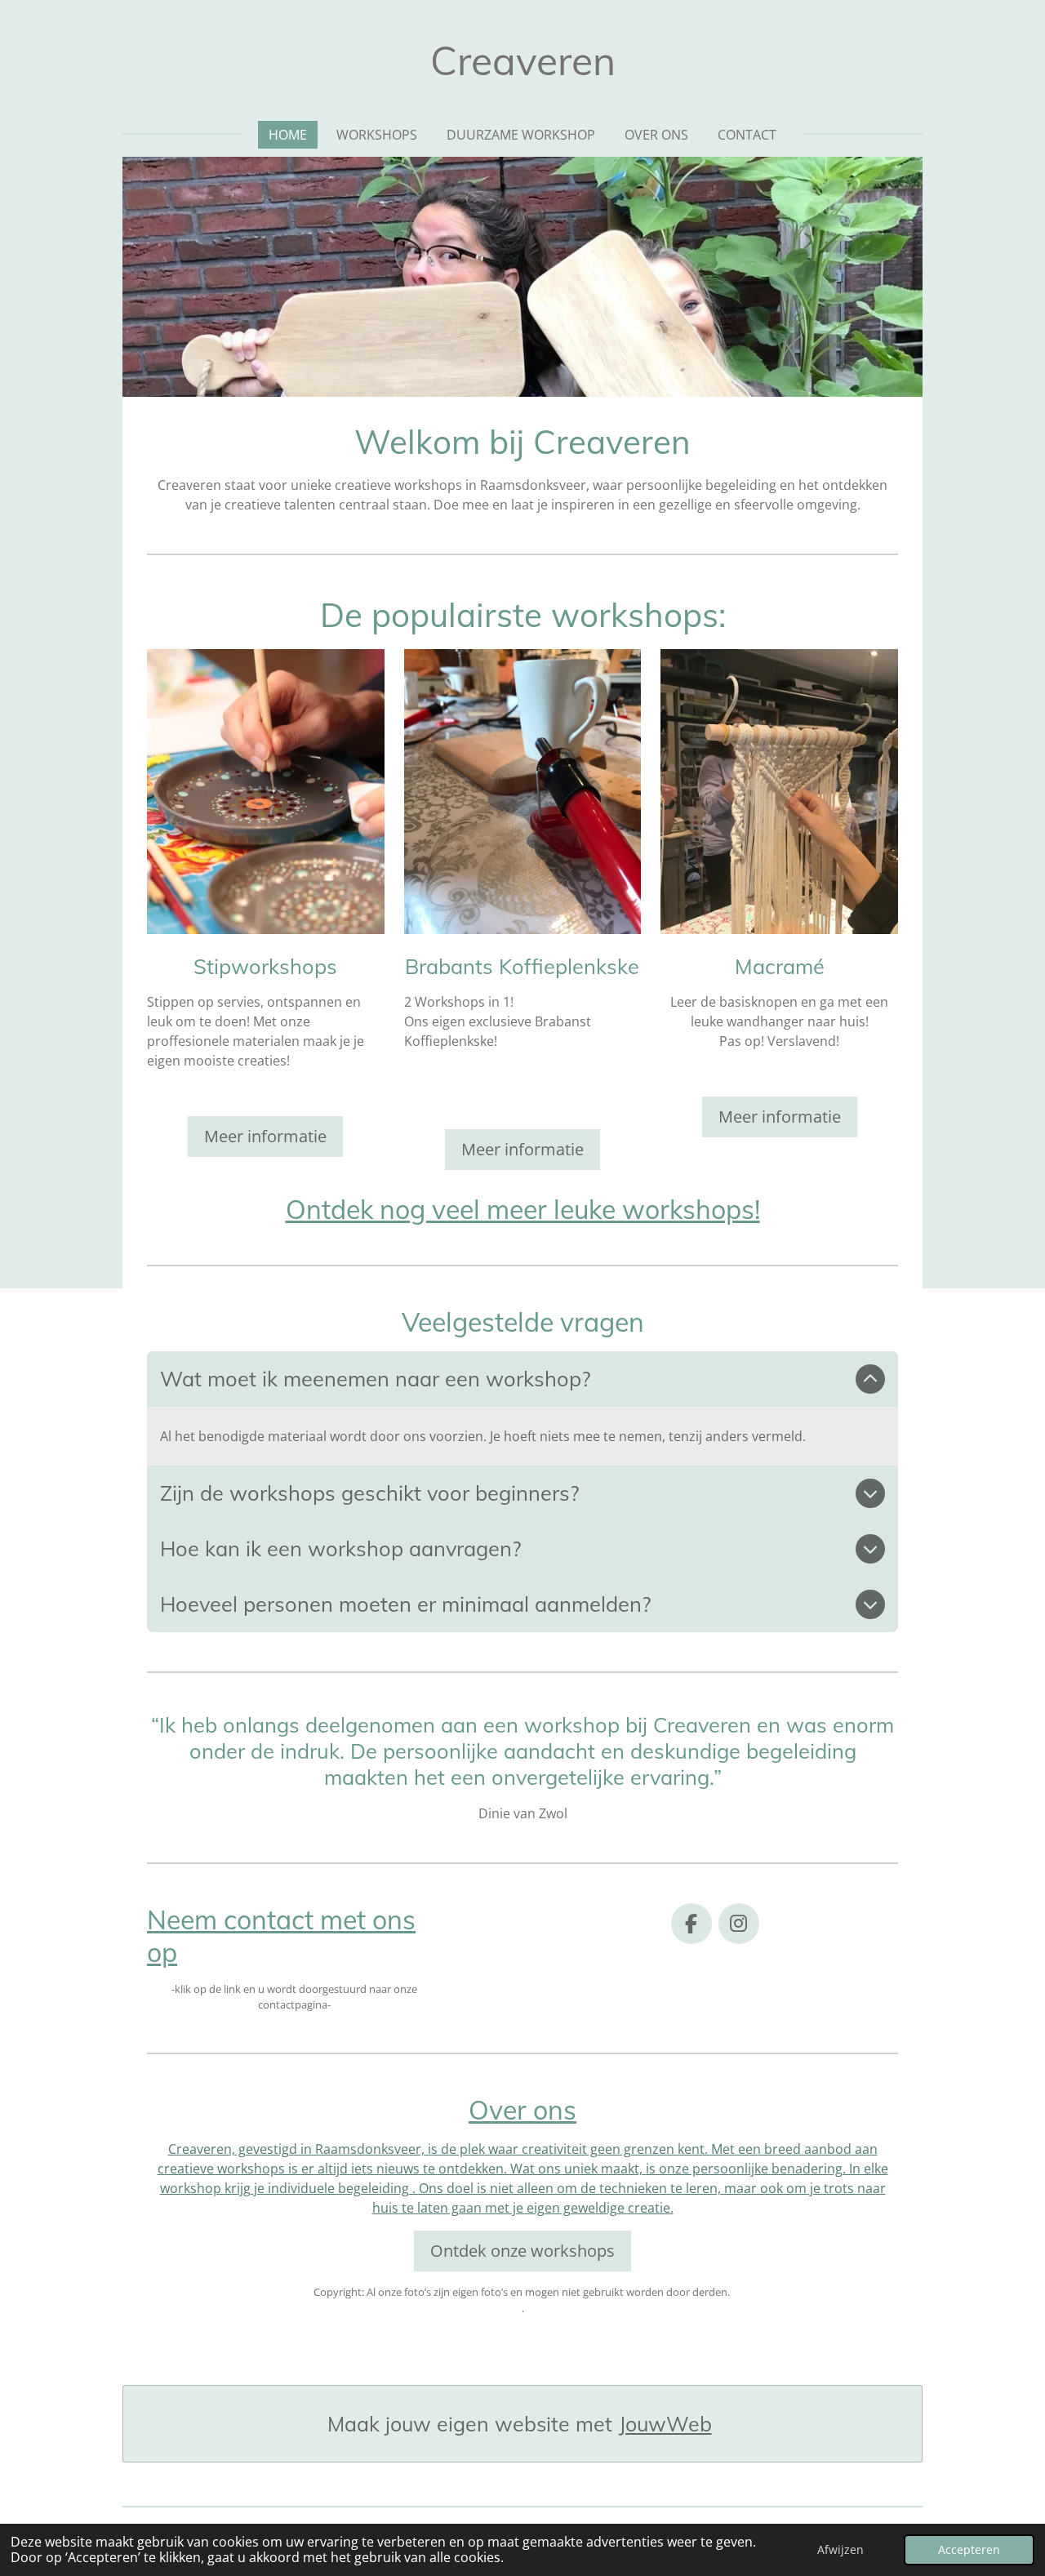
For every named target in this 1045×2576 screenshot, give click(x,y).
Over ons (522, 2110)
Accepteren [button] (969, 2549)
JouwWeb (665, 2424)
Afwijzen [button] (840, 2549)
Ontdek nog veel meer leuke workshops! (523, 1209)
